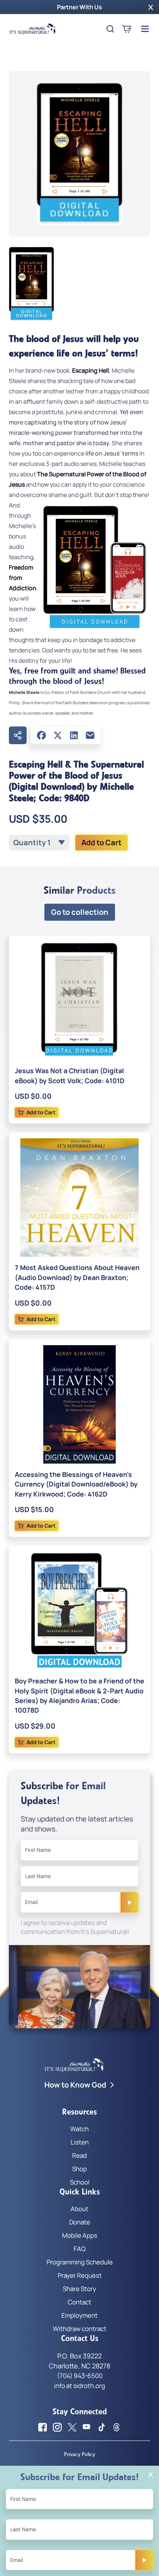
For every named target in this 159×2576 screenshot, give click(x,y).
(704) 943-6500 (80, 2376)
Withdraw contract (80, 2329)
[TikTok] (102, 2427)
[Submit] (129, 1902)
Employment (79, 2315)
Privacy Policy (79, 2454)
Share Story (79, 2289)
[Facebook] (41, 735)
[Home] (33, 29)
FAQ (79, 2249)
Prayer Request (80, 2275)
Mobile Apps (80, 2235)
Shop (79, 2169)
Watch (79, 2129)
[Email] (90, 735)
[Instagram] (57, 2427)
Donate (80, 2222)
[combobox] (39, 843)
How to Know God (75, 2085)
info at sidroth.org (79, 2386)
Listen (80, 2142)
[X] (58, 735)
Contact (79, 2302)
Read (79, 2155)
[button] (151, 7)
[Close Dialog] (151, 2474)
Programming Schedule (80, 2262)
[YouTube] (87, 2427)
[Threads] (116, 2427)
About (79, 2209)
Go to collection (80, 912)
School (80, 2182)
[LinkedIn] (74, 735)
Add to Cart (102, 842)
